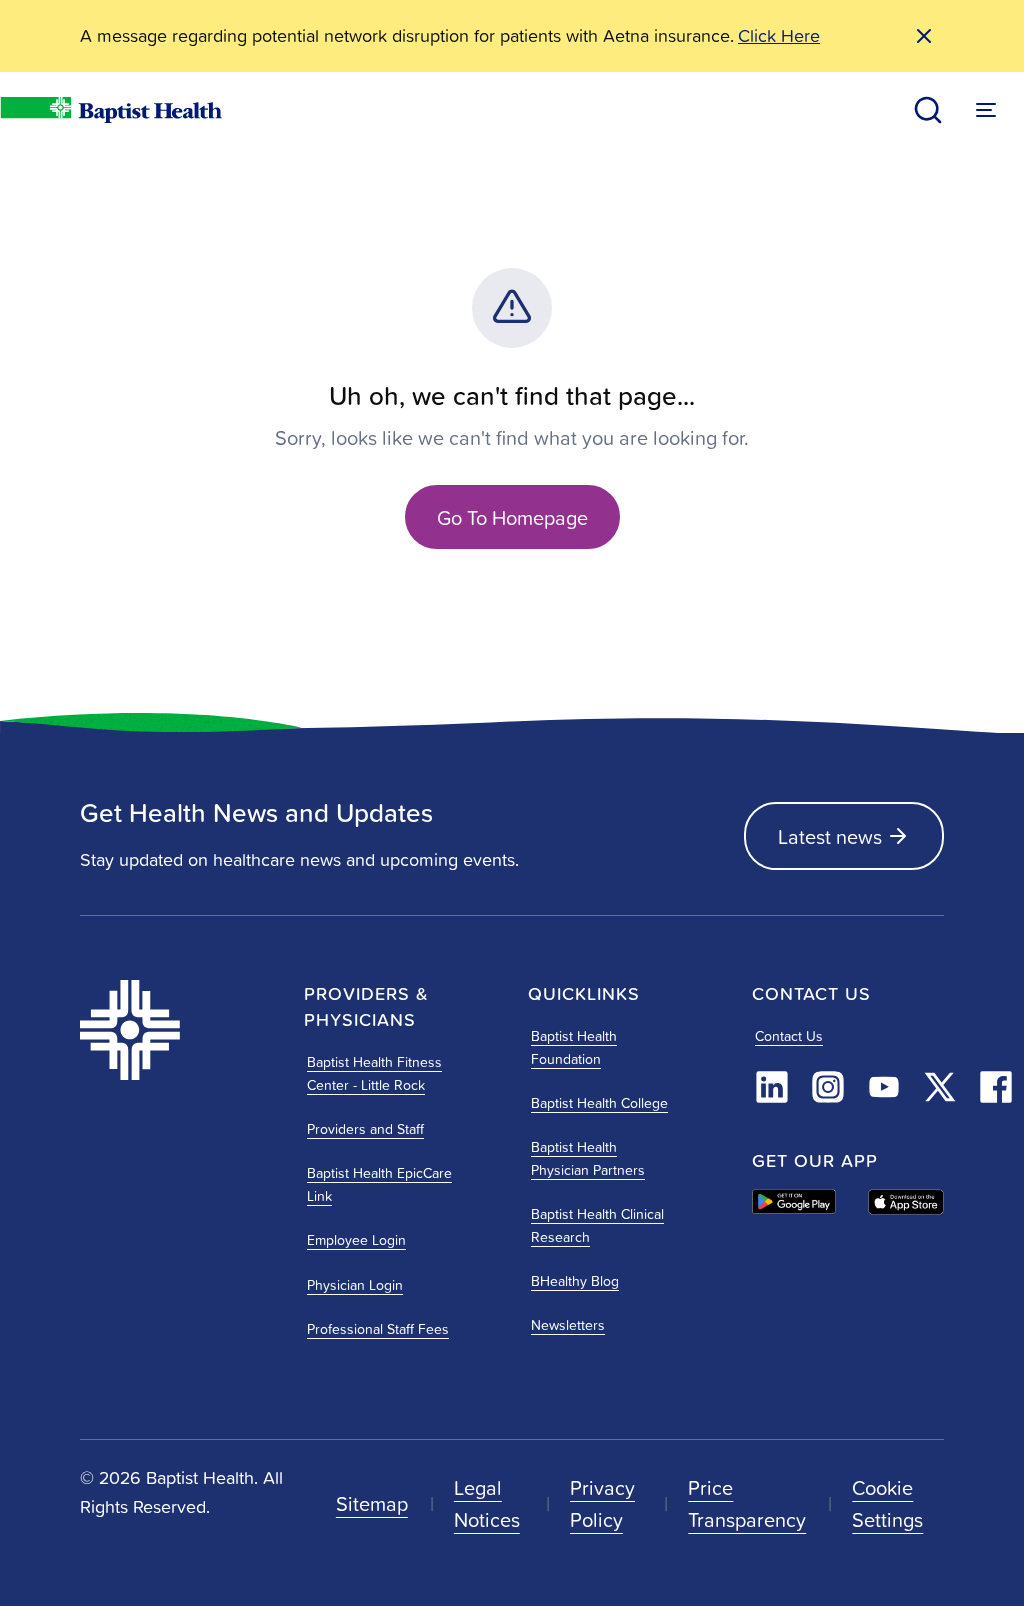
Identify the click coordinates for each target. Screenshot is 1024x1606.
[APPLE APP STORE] (906, 1202)
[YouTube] (884, 1087)
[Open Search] (928, 110)
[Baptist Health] (176, 1030)
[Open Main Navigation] (986, 110)
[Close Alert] (924, 36)
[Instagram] (828, 1087)
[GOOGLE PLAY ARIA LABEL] (794, 1201)
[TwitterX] (940, 1087)
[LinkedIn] (772, 1087)
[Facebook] (996, 1087)
